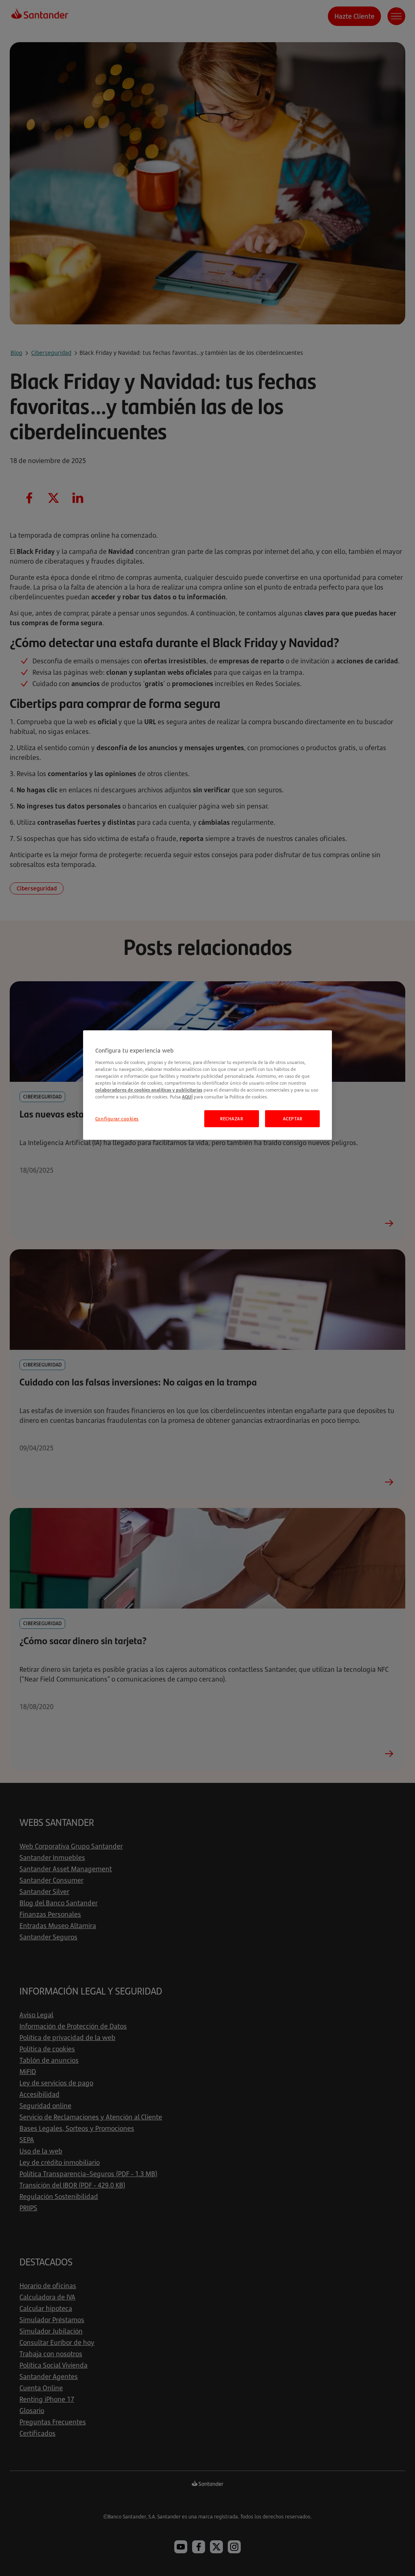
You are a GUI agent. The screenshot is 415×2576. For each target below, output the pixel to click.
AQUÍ (187, 1097)
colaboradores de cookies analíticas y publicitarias (149, 1090)
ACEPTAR (293, 1119)
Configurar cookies (117, 1119)
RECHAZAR (232, 1119)
